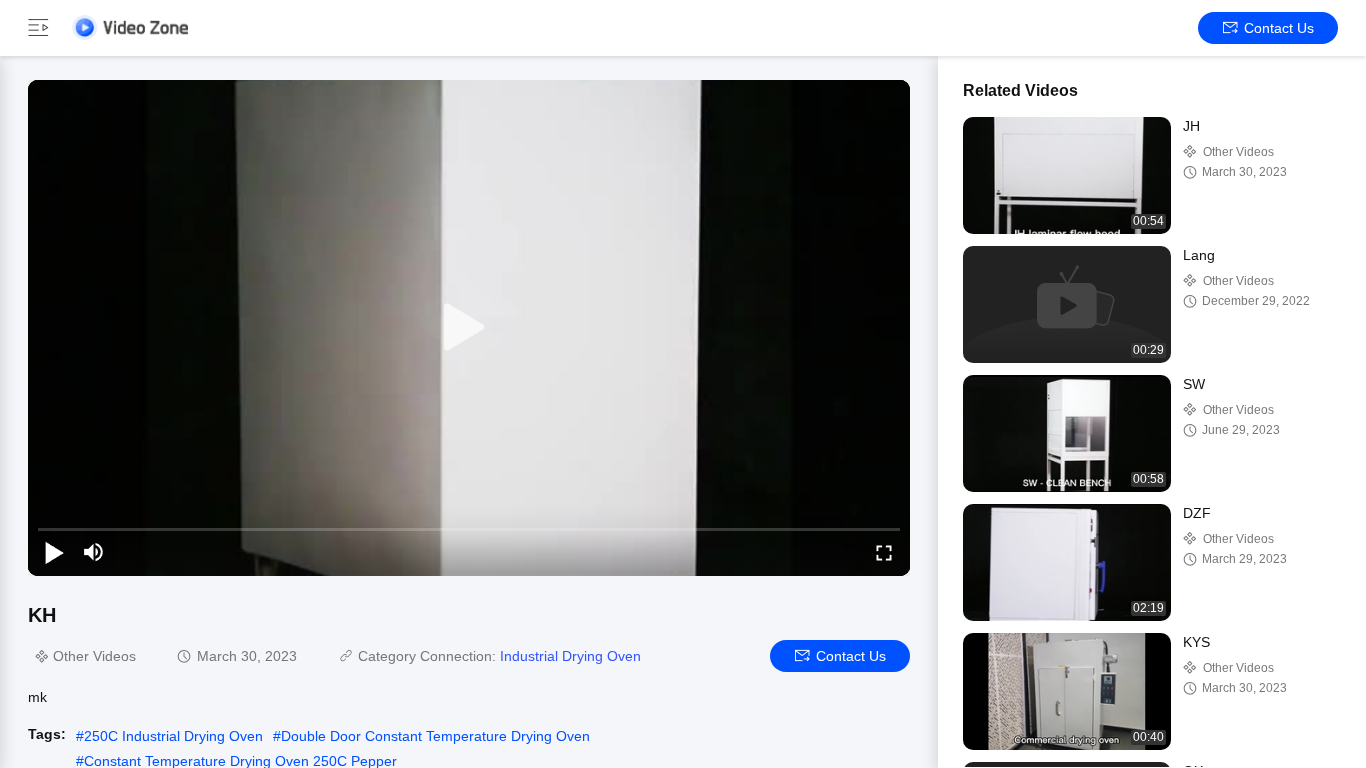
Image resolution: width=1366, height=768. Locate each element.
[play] (469, 328)
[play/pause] (54, 552)
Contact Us (1279, 28)
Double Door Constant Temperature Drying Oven (435, 736)
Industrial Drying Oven (570, 656)
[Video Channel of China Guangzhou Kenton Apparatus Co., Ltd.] (130, 27)
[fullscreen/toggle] (884, 552)
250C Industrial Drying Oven (173, 736)
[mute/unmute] (94, 552)
